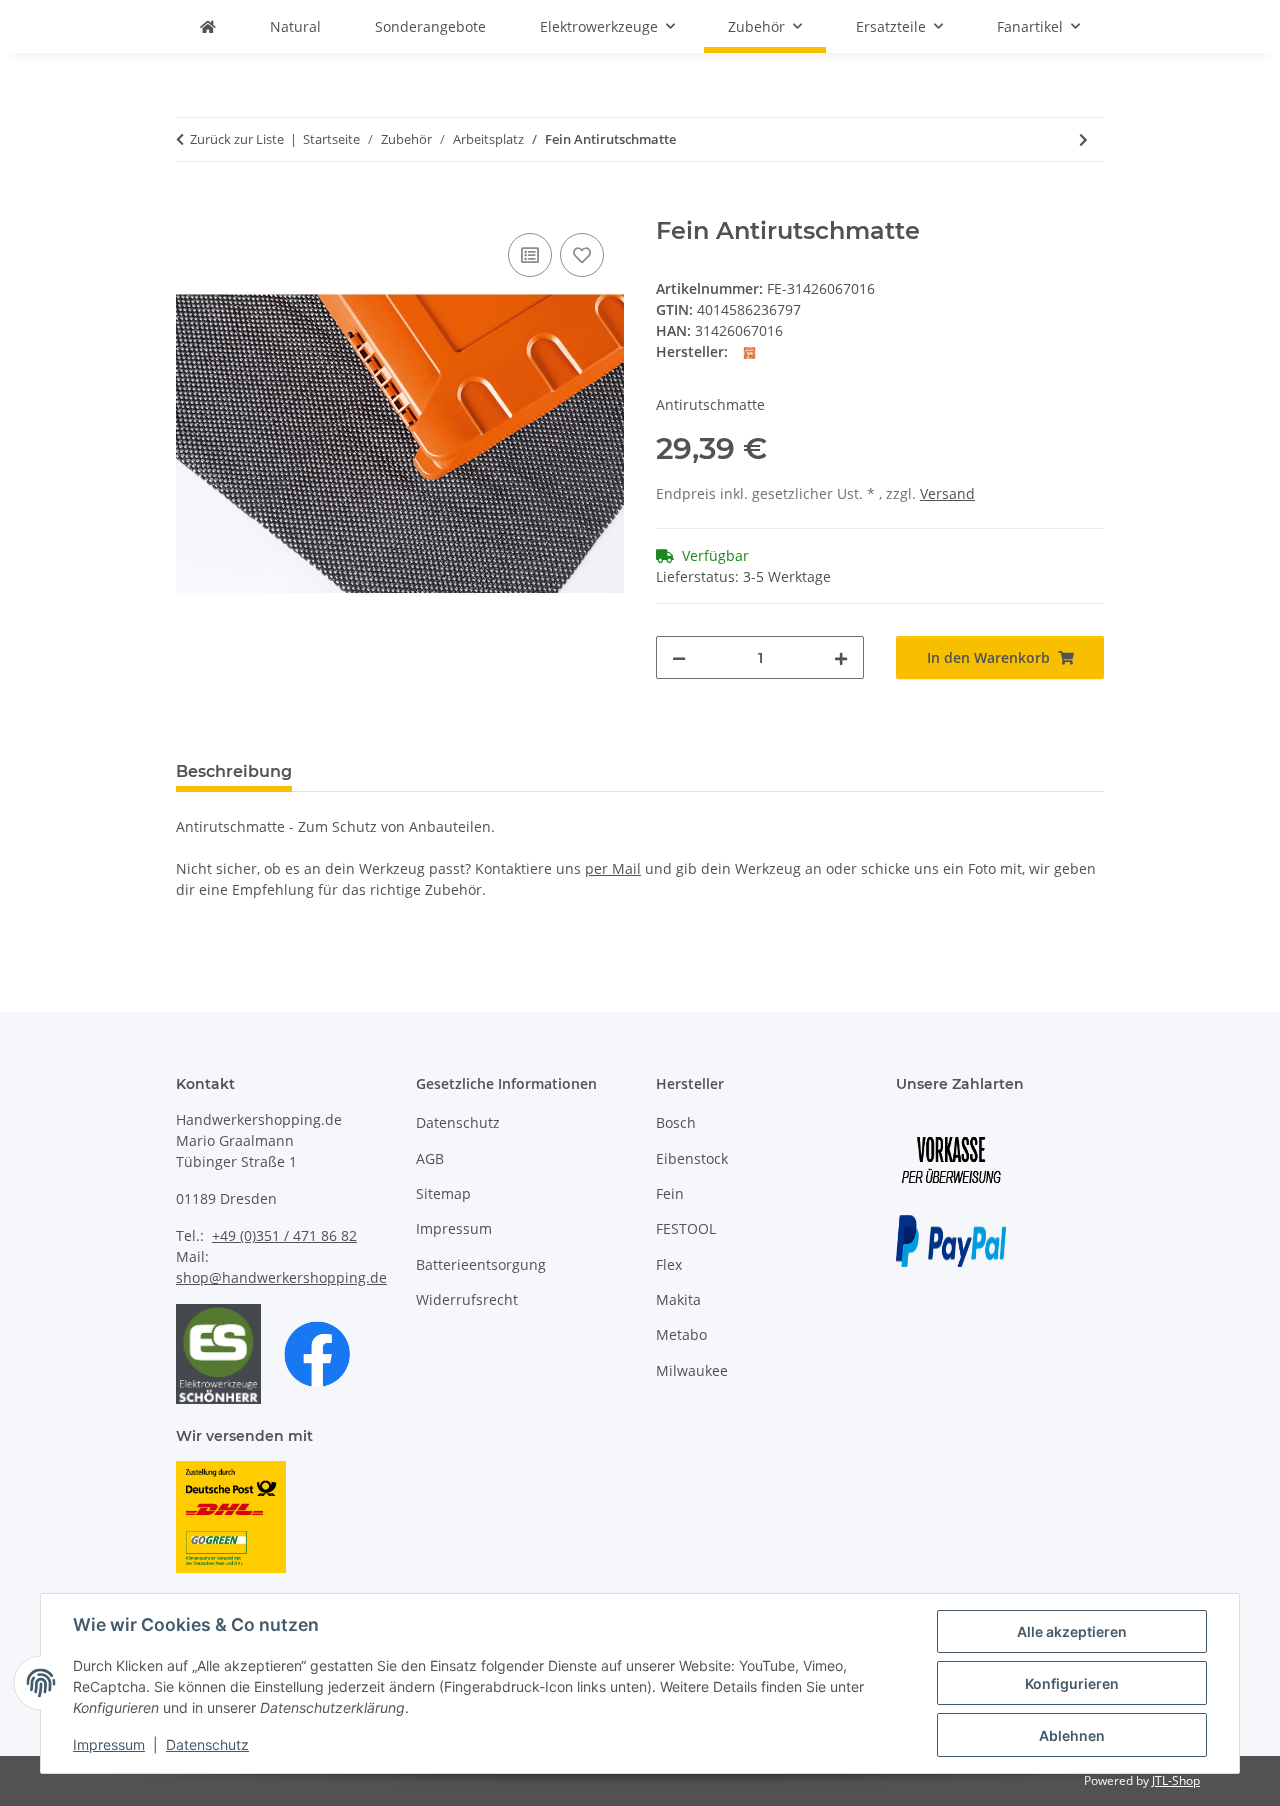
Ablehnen (1072, 1735)
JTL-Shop (1176, 1780)
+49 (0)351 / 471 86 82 (284, 1235)
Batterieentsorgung (481, 1264)
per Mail (613, 868)
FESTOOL (686, 1228)
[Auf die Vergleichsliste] (530, 255)
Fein (670, 1193)
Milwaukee (692, 1370)
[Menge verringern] (679, 657)
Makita (678, 1299)
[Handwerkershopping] (208, 26)
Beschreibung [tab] (234, 771)
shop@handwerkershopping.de (281, 1277)
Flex (669, 1264)
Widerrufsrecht (467, 1299)
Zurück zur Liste (237, 139)
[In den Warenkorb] (192, 206)
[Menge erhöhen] (841, 657)
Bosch (676, 1122)
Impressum (109, 1744)
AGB (430, 1158)
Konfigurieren (1072, 1683)
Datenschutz (207, 1744)
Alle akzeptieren (1072, 1631)
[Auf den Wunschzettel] (582, 255)
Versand (947, 493)
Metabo (681, 1334)
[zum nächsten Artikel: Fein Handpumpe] (1083, 139)
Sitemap (443, 1193)
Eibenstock (692, 1158)
